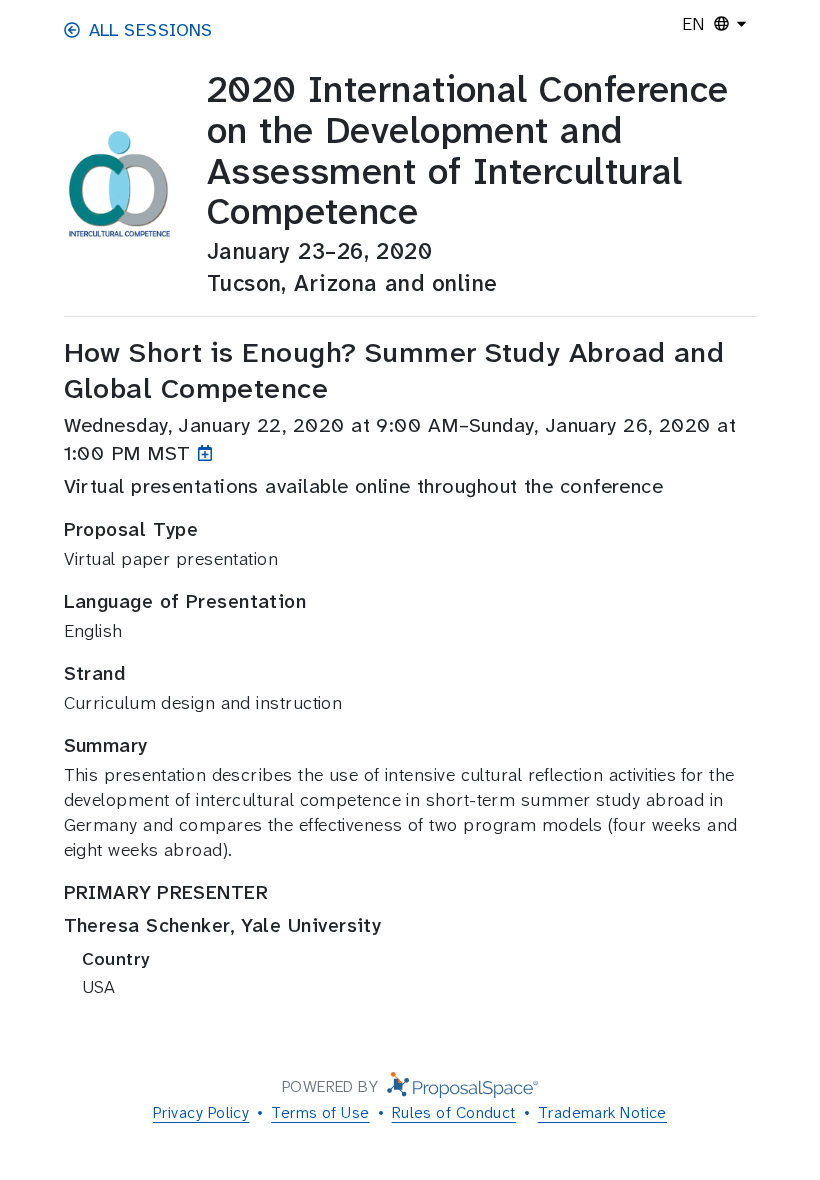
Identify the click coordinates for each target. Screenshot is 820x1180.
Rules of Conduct (454, 1112)
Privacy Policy (201, 1112)
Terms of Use (320, 1112)
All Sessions (151, 30)
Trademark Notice (602, 1112)
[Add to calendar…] (209, 453)
